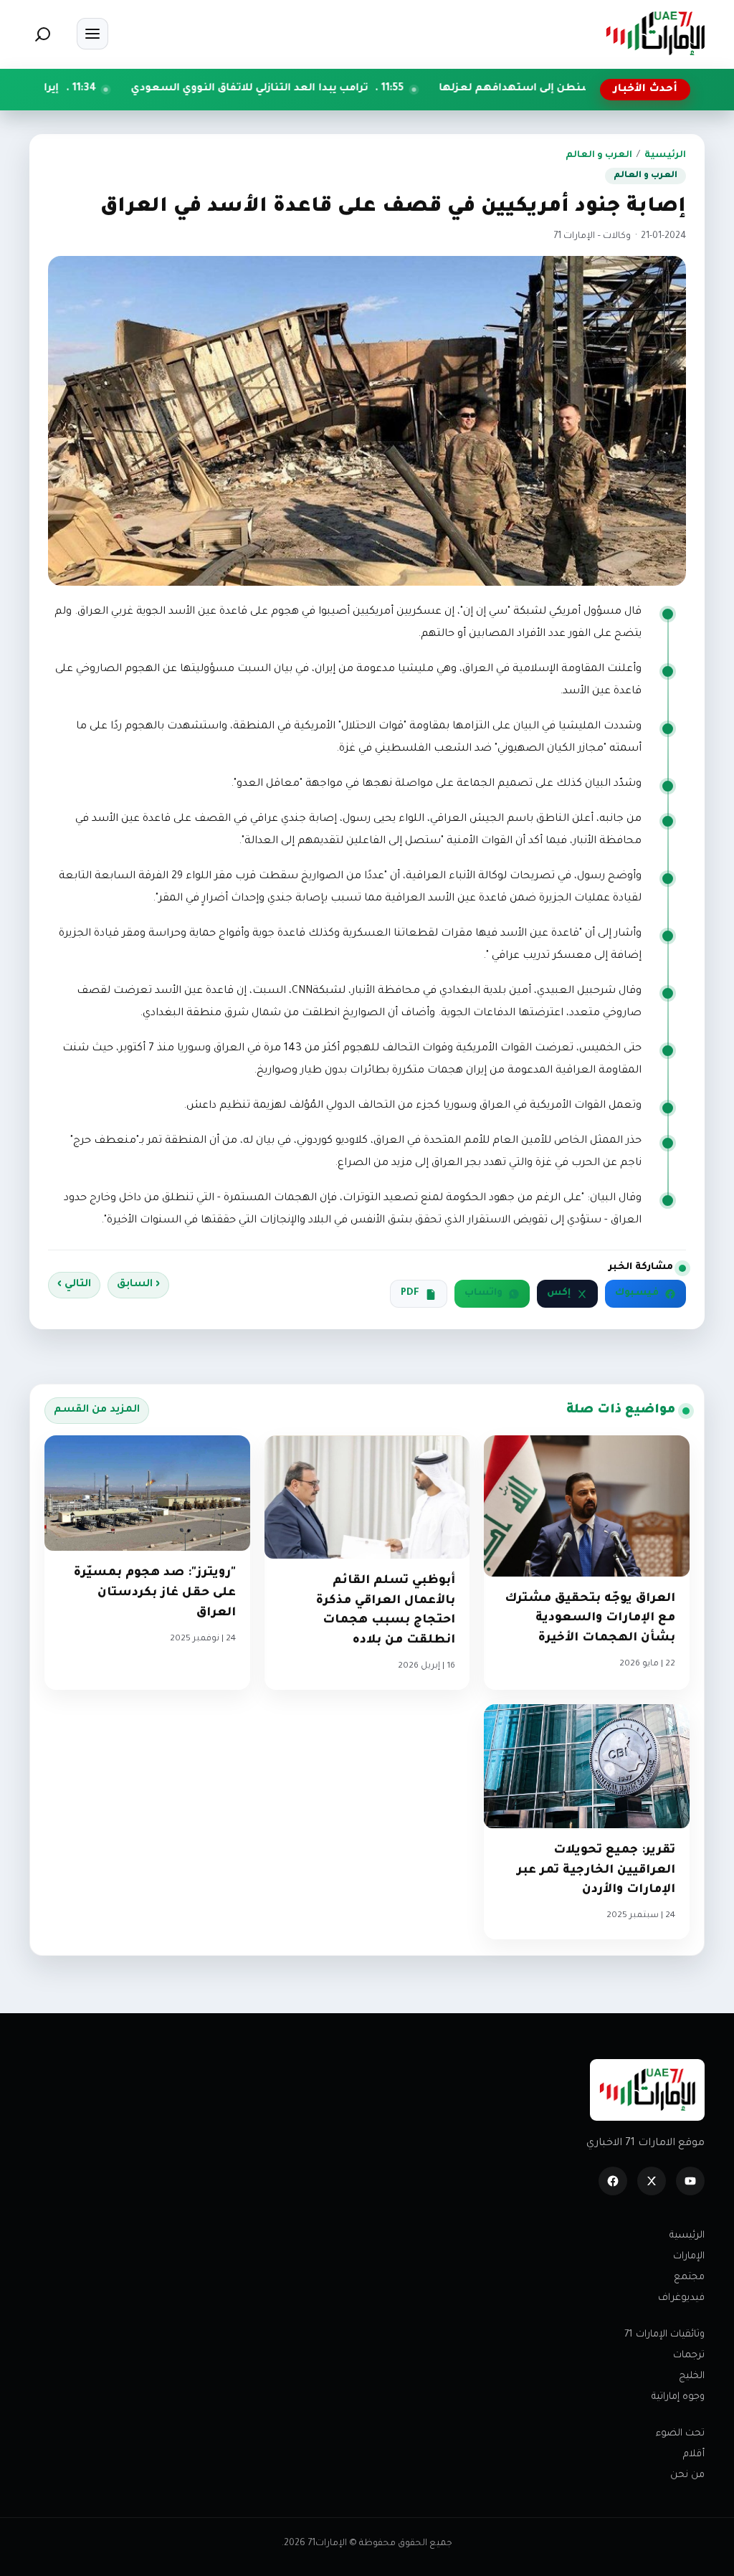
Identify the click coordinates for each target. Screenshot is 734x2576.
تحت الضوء (680, 2434)
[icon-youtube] (690, 2181)
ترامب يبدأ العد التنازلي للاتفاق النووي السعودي (339, 89)
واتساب (483, 1293)
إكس (559, 1293)
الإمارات (689, 2257)
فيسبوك (637, 1293)
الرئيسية (665, 156)
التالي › (74, 1285)
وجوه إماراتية (678, 2397)
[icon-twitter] (652, 2181)
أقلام (694, 2454)
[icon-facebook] (613, 2181)
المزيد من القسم (97, 1410)
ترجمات (689, 2356)
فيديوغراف (681, 2298)
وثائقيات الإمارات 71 (664, 2335)
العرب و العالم (599, 156)
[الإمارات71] (655, 33)
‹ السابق (138, 1285)
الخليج (692, 2376)
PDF (410, 1293)
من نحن (687, 2475)
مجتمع (689, 2277)
